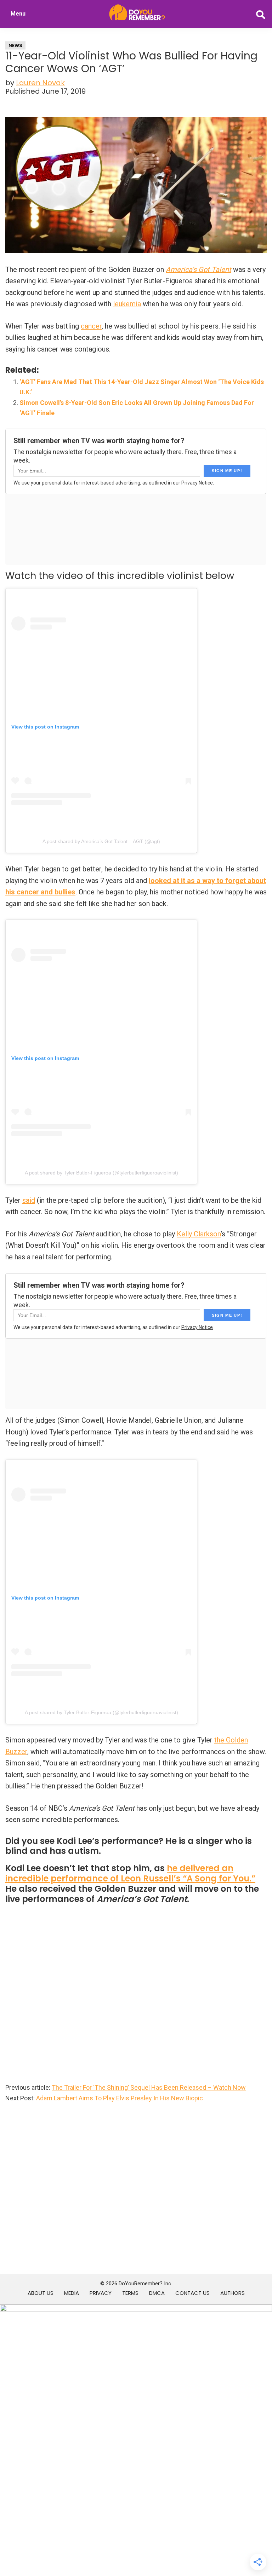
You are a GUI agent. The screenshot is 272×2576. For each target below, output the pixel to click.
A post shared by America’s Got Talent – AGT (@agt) (101, 841)
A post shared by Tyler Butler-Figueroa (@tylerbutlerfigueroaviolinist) (101, 1173)
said (29, 1200)
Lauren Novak (40, 83)
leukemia (127, 304)
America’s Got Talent (199, 269)
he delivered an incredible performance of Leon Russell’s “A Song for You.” (130, 1873)
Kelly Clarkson (199, 1234)
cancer (91, 326)
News (15, 45)
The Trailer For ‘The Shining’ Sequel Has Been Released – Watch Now (149, 2087)
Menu (18, 14)
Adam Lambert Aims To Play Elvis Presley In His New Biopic (120, 2098)
